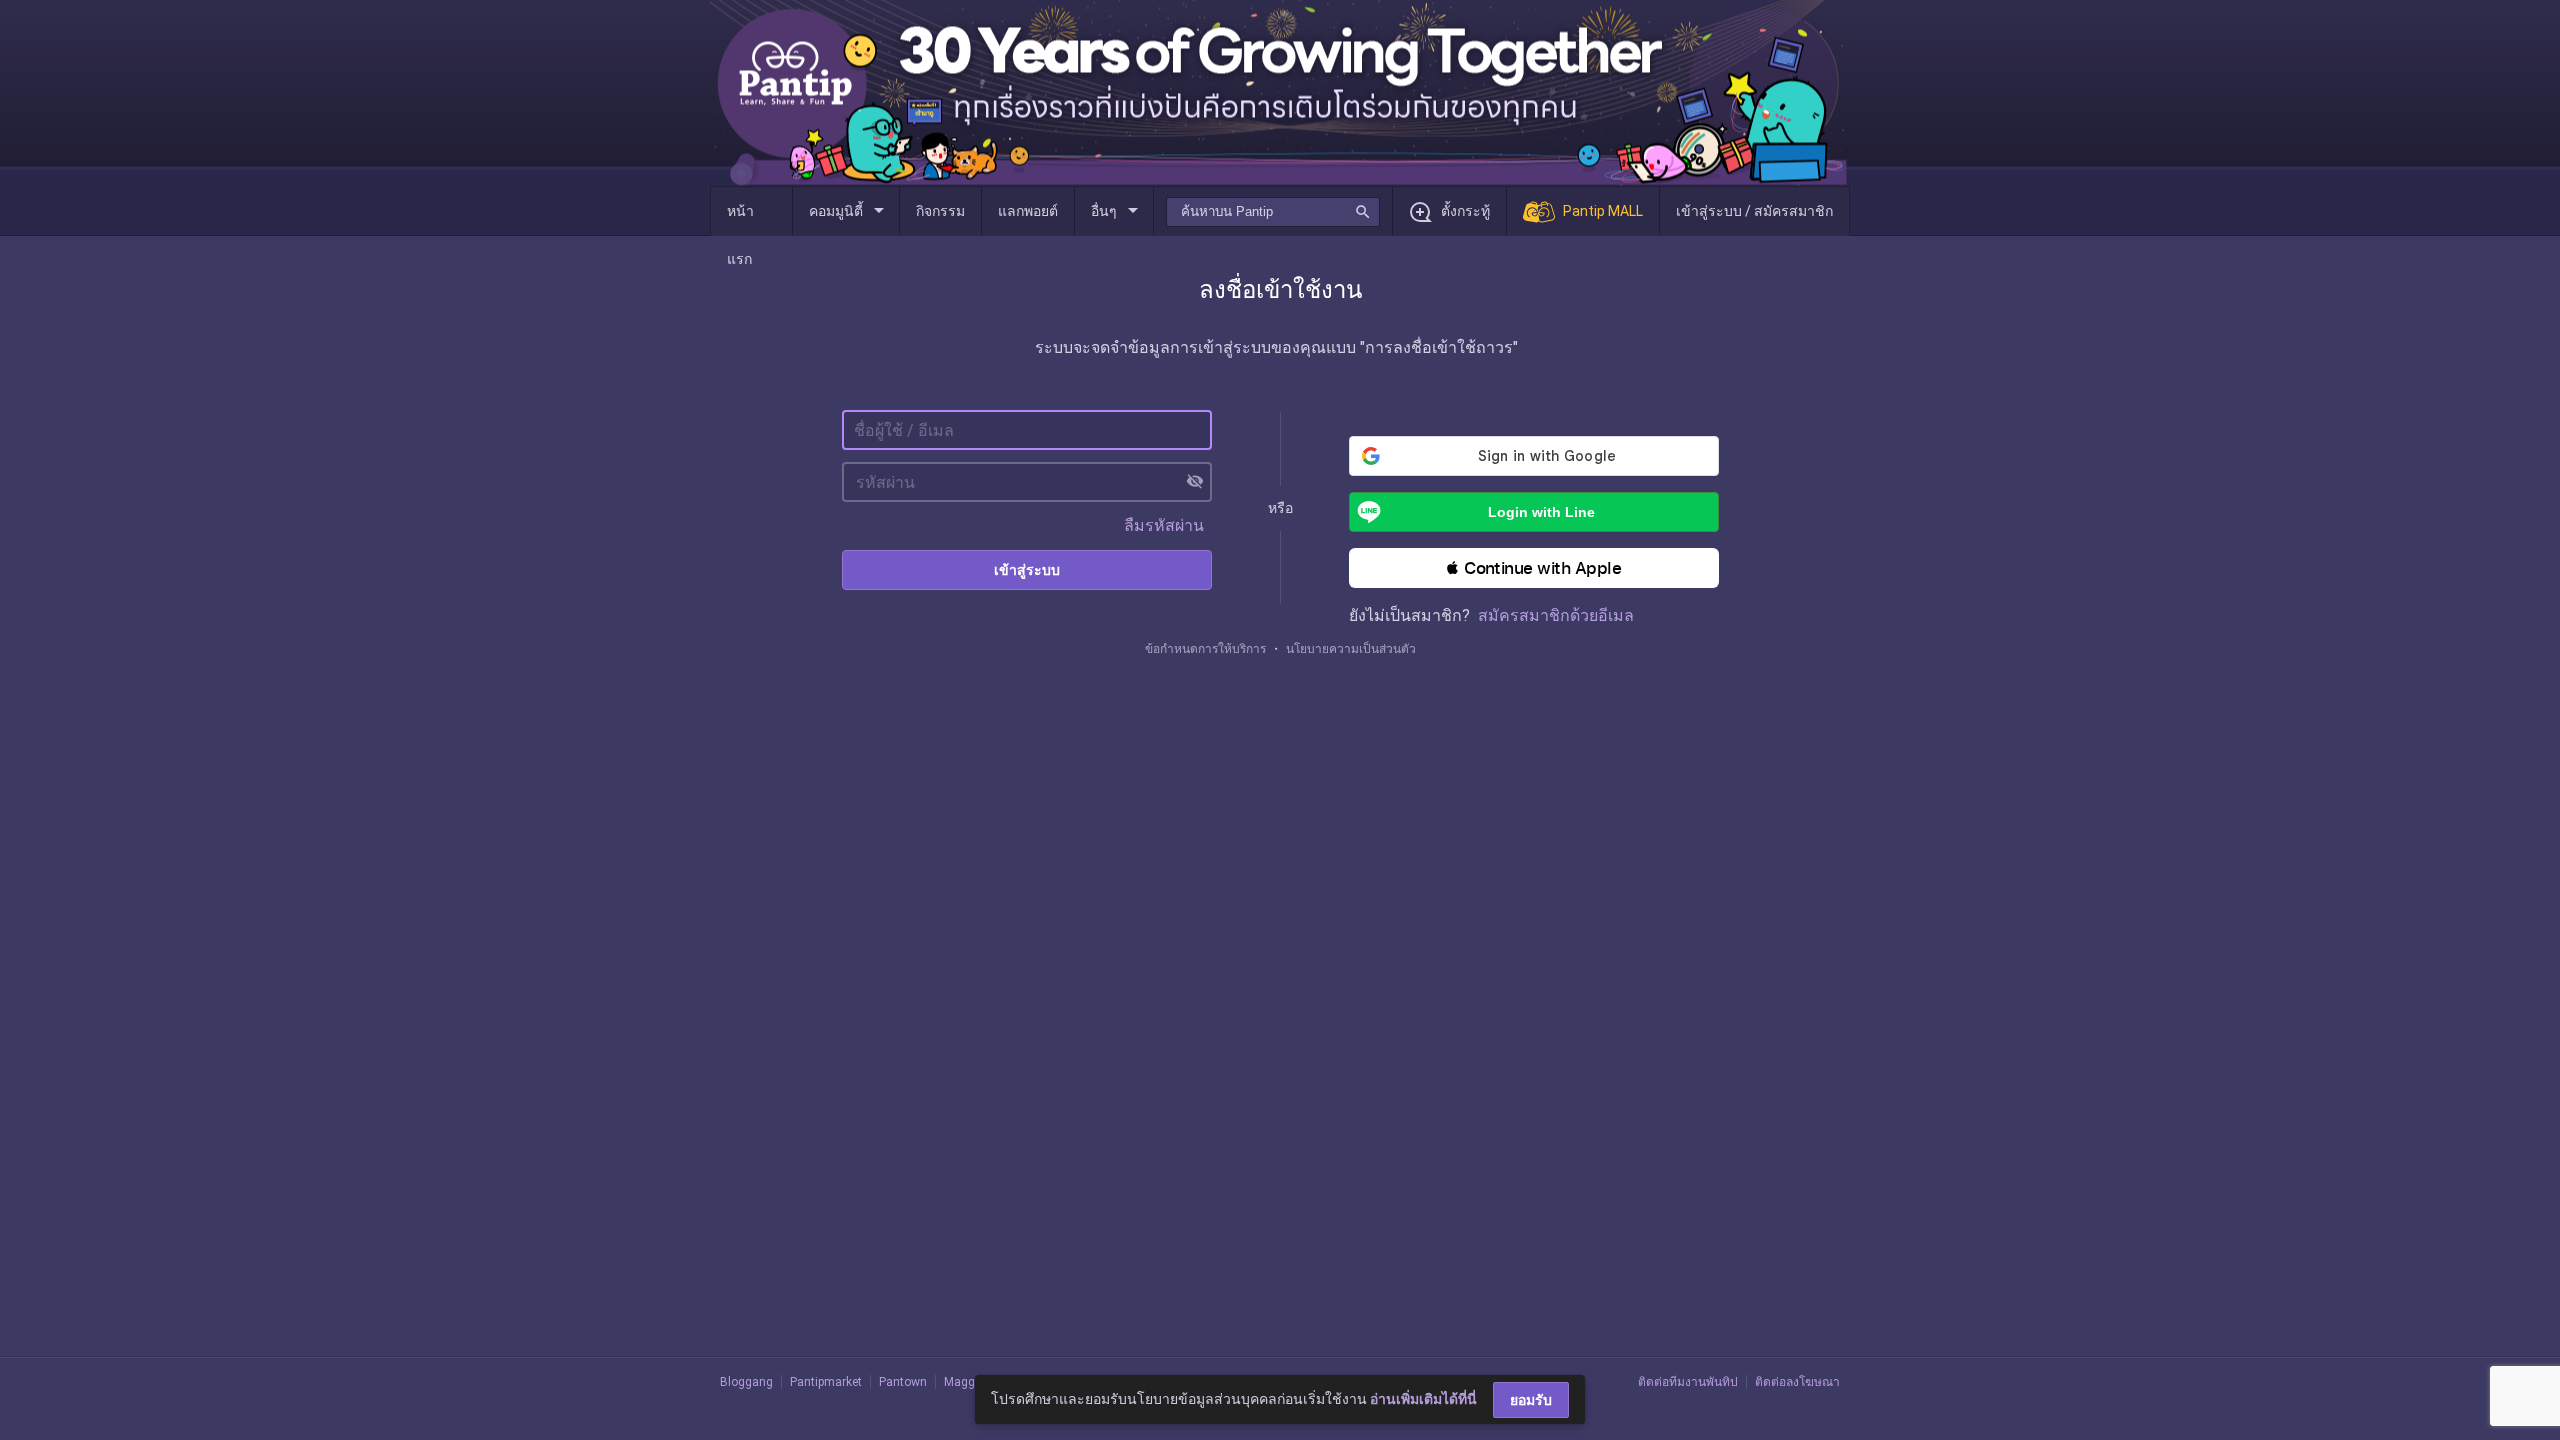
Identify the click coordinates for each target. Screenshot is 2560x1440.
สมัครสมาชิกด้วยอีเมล (1556, 615)
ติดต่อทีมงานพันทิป (1688, 1382)
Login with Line (1541, 512)
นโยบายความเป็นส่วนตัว (1351, 649)
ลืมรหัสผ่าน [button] (1164, 525)
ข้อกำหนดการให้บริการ (1205, 649)
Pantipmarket (826, 1382)
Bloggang (746, 1382)
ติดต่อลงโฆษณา (1797, 1382)
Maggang (970, 1382)
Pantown (903, 1382)
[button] (1534, 568)
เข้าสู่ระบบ (1027, 570)
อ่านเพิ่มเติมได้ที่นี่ (1423, 1399)
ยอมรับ (1531, 1400)
